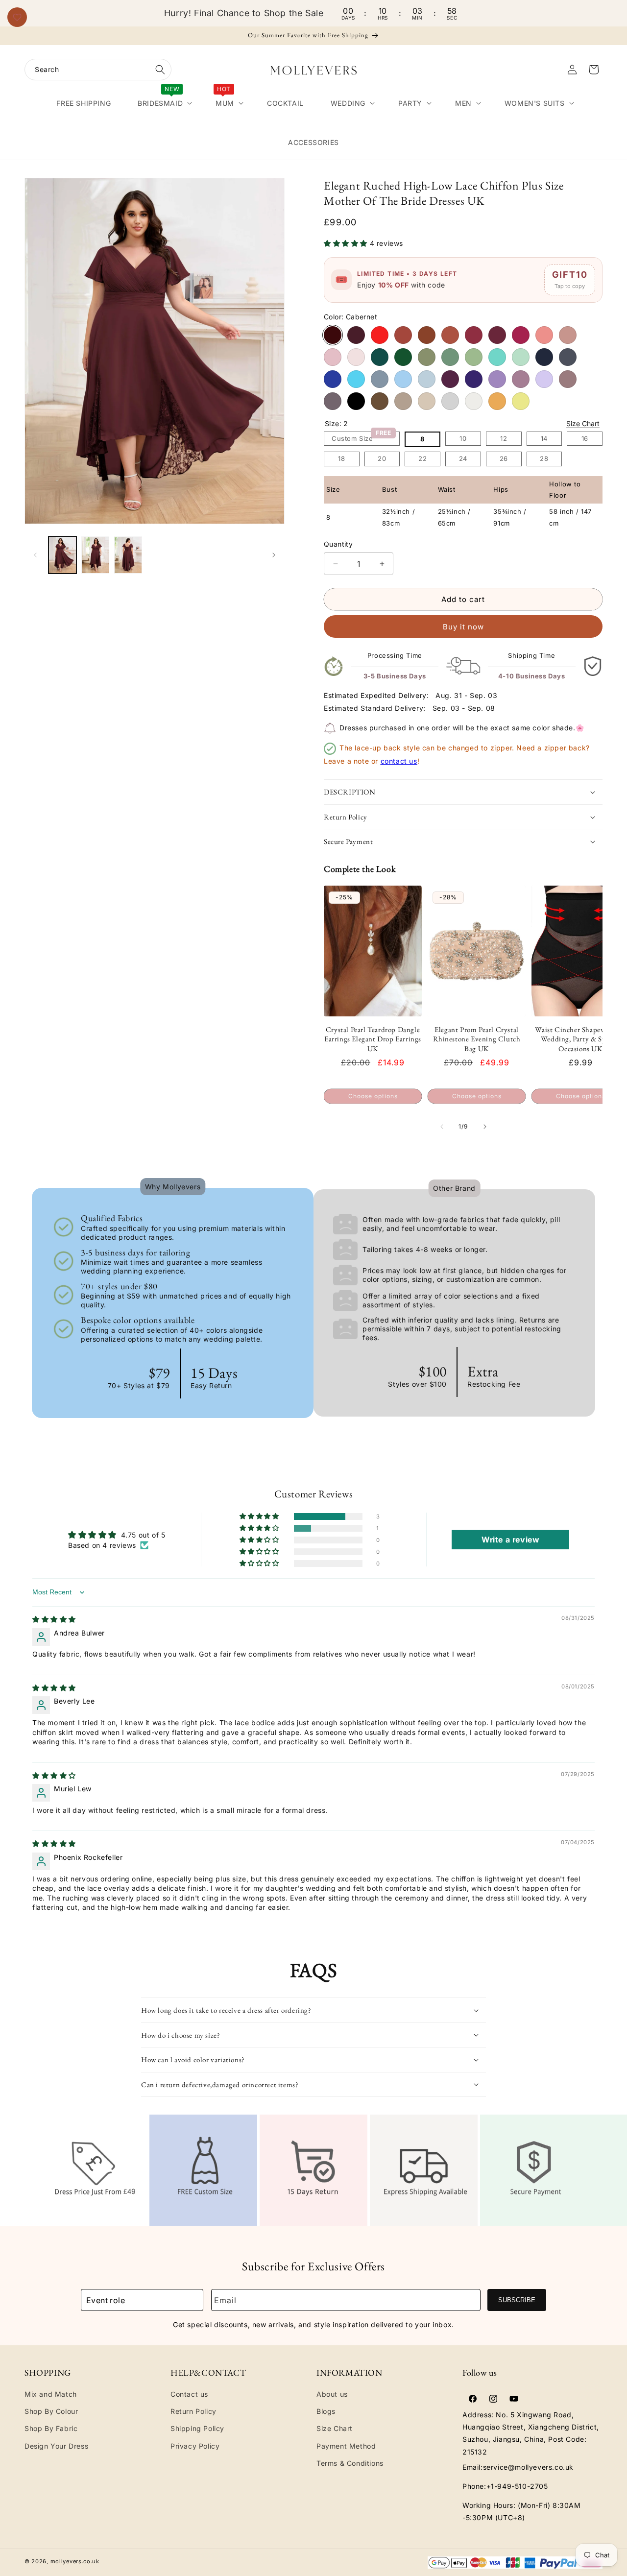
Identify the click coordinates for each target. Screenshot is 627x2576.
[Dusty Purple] (521, 379)
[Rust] (403, 335)
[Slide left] (35, 555)
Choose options (373, 1096)
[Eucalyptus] (450, 357)
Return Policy (193, 2412)
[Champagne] (427, 401)
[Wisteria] (333, 401)
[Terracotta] (450, 335)
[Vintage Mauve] (568, 379)
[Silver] (450, 401)
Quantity (338, 544)
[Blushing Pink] (356, 357)
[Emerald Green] (403, 357)
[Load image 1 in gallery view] (62, 555)
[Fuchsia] (521, 335)
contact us (399, 761)
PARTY (410, 103)
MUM (225, 101)
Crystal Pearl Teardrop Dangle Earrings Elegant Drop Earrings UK (373, 1039)
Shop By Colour (51, 2412)
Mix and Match (51, 2395)
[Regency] (474, 379)
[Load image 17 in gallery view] (128, 555)
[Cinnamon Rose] (474, 335)
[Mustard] (497, 401)
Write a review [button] (510, 1540)
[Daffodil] (521, 401)
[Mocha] (380, 401)
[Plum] (450, 379)
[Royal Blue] (333, 379)
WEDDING (348, 103)
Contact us (189, 2395)
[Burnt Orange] (427, 335)
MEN (463, 103)
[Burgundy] (356, 335)
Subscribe (517, 2300)
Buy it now (463, 627)
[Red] (380, 335)
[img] (54, 1619)
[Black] (356, 401)
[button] (98, 70)
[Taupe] (403, 401)
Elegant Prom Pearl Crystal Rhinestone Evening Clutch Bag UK (477, 1039)
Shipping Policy (197, 2429)
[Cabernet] (333, 335)
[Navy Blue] (544, 357)
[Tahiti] (497, 379)
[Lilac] (544, 379)
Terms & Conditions (350, 2463)
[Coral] (544, 335)
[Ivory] (474, 401)
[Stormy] (568, 357)
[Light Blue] (403, 379)
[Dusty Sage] (474, 357)
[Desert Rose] (497, 335)
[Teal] (380, 357)
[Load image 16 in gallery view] (95, 555)
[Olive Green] (427, 357)
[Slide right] (274, 555)
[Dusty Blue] (380, 379)
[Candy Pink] (333, 357)
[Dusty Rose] (568, 335)
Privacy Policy (195, 2446)
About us (332, 2395)
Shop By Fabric (51, 2429)
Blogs (326, 2412)
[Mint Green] (521, 357)
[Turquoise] (497, 357)
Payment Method (346, 2446)
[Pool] (356, 379)
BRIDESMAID (160, 101)
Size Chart (583, 423)
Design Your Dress (56, 2446)
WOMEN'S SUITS (535, 103)
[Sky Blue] (427, 379)
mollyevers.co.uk (75, 2561)
